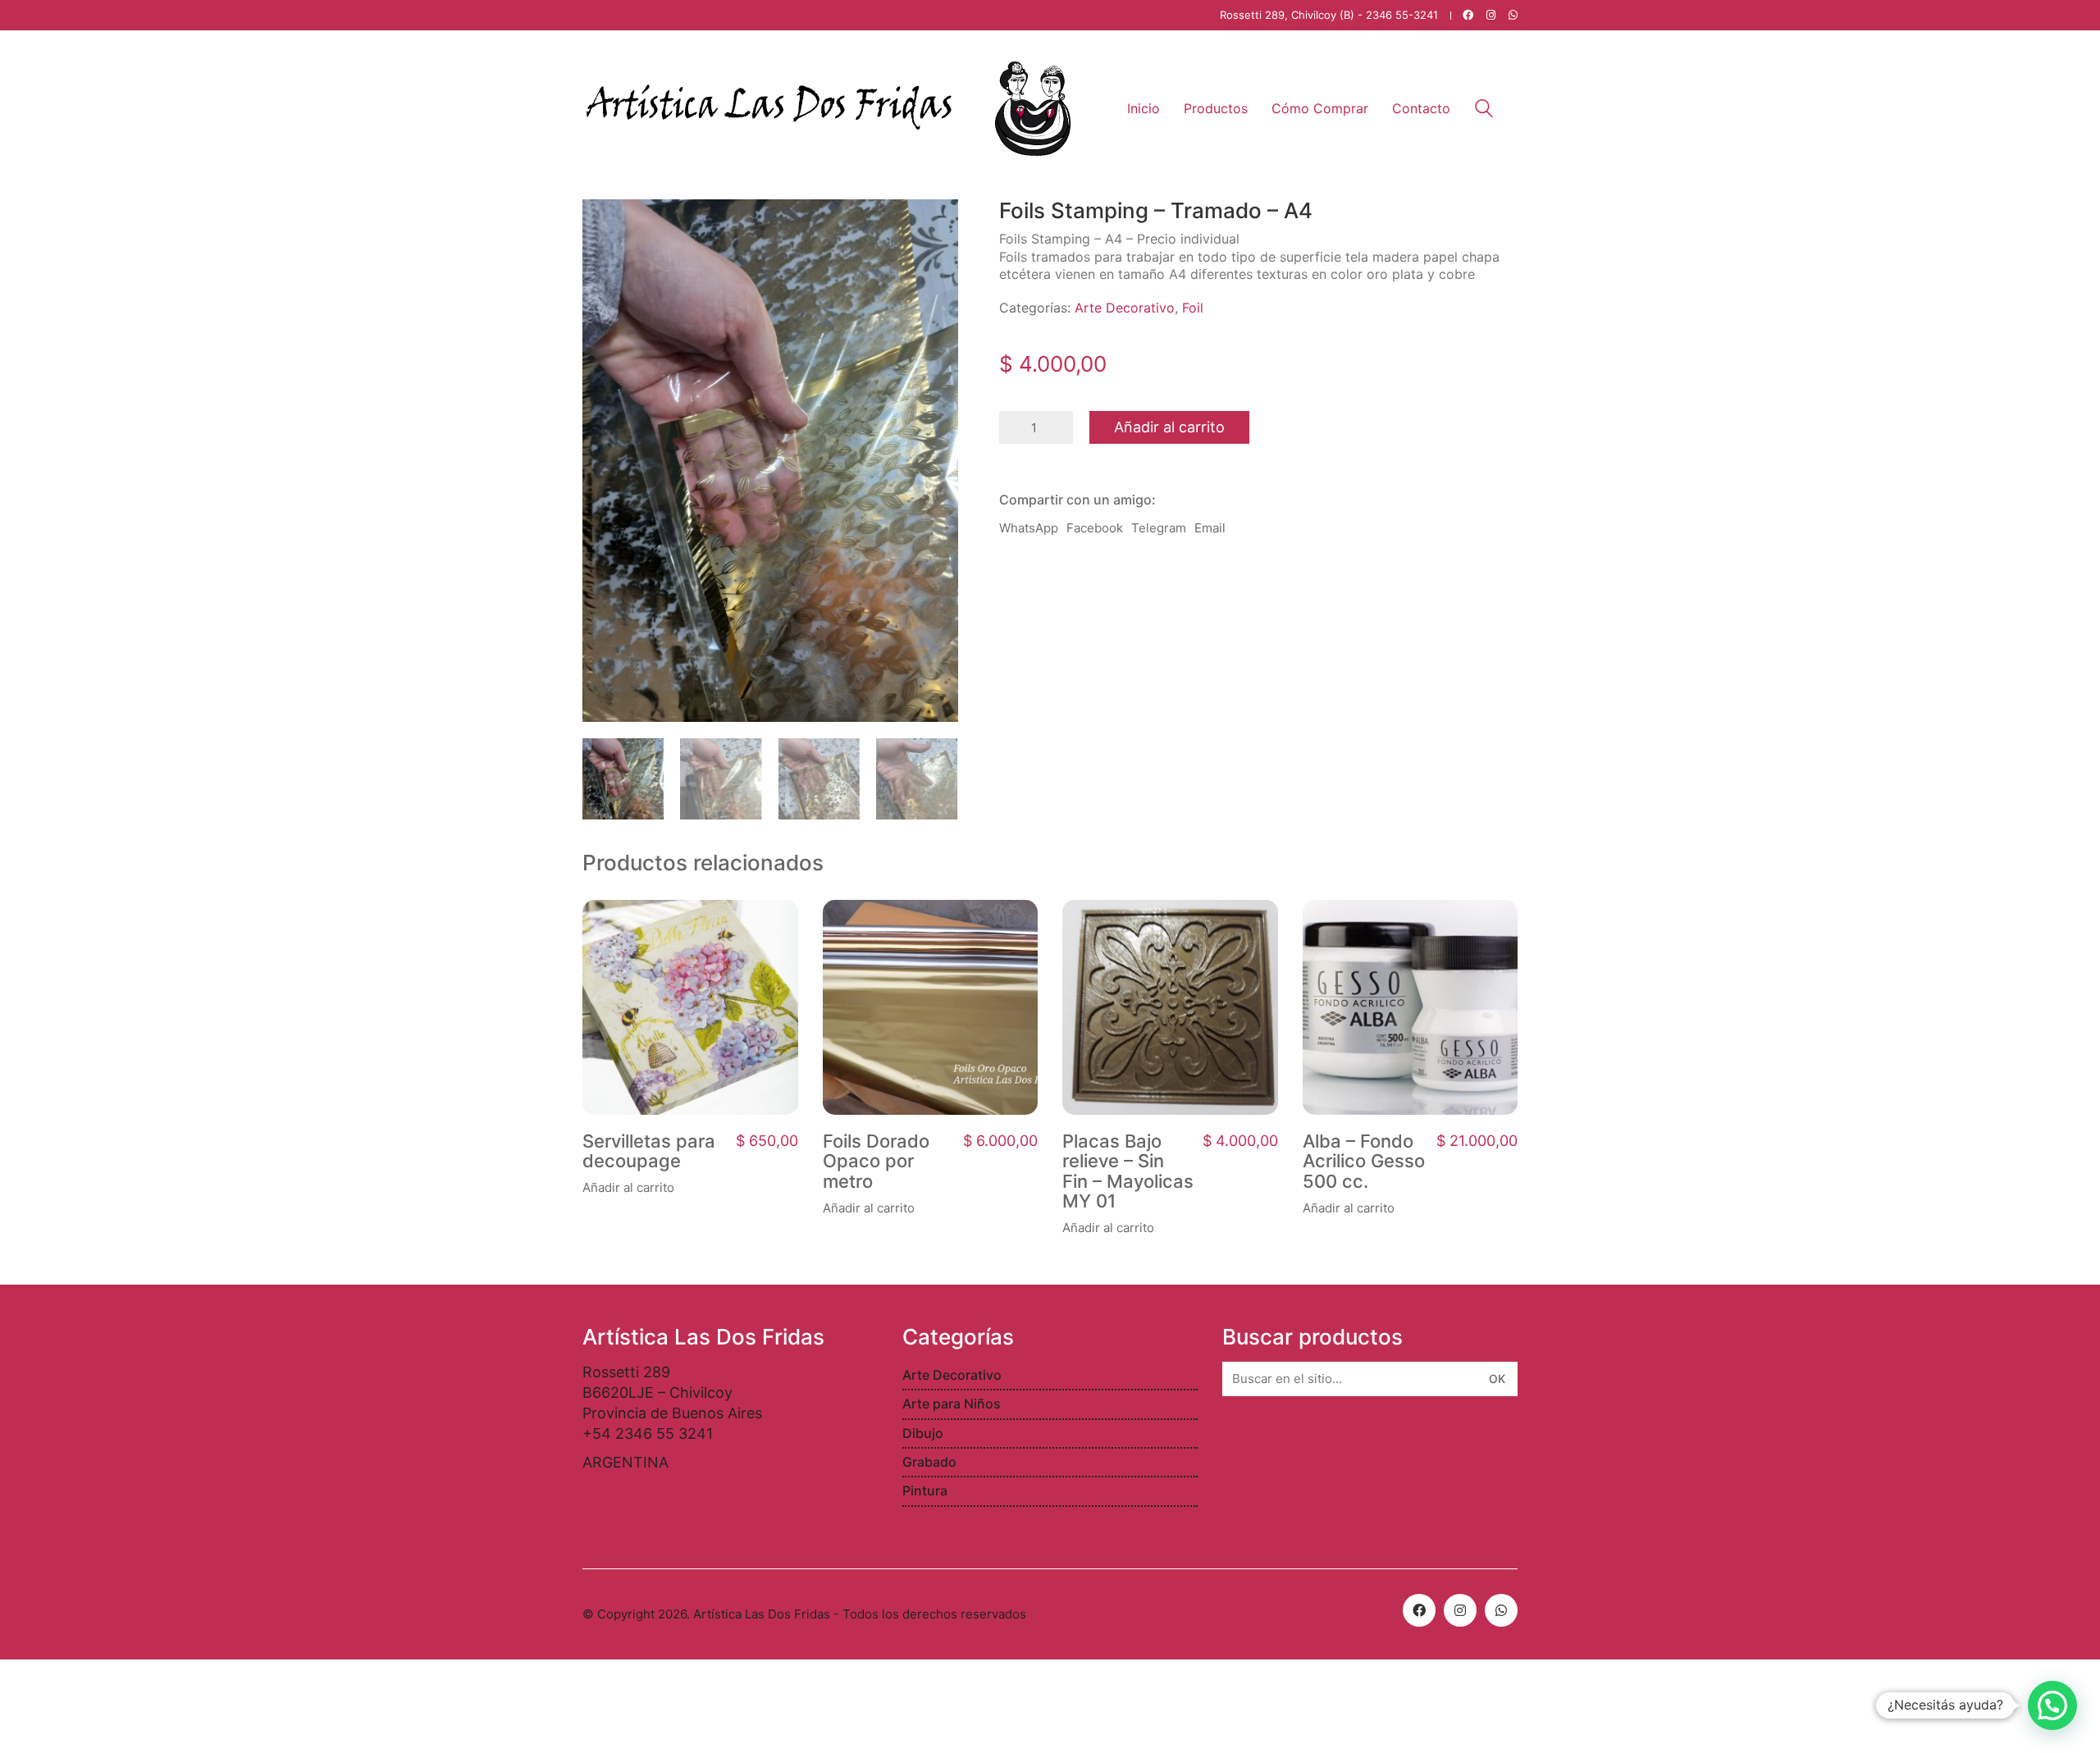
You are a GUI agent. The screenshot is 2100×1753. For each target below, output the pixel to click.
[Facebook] (1419, 1610)
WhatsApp (1029, 528)
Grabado (929, 1462)
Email (1210, 528)
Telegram (1159, 528)
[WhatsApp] (1501, 1610)
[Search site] (1484, 110)
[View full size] (604, 225)
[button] (2052, 1705)
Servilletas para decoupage (649, 1151)
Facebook (1095, 528)
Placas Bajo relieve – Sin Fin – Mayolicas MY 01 (1128, 1171)
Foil (1193, 308)
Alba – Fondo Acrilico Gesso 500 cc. (1364, 1161)
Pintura (925, 1491)
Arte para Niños (952, 1404)
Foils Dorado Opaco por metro (876, 1161)
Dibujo (923, 1433)
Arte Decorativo (1125, 308)
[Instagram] (1460, 1610)
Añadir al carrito (1169, 427)
